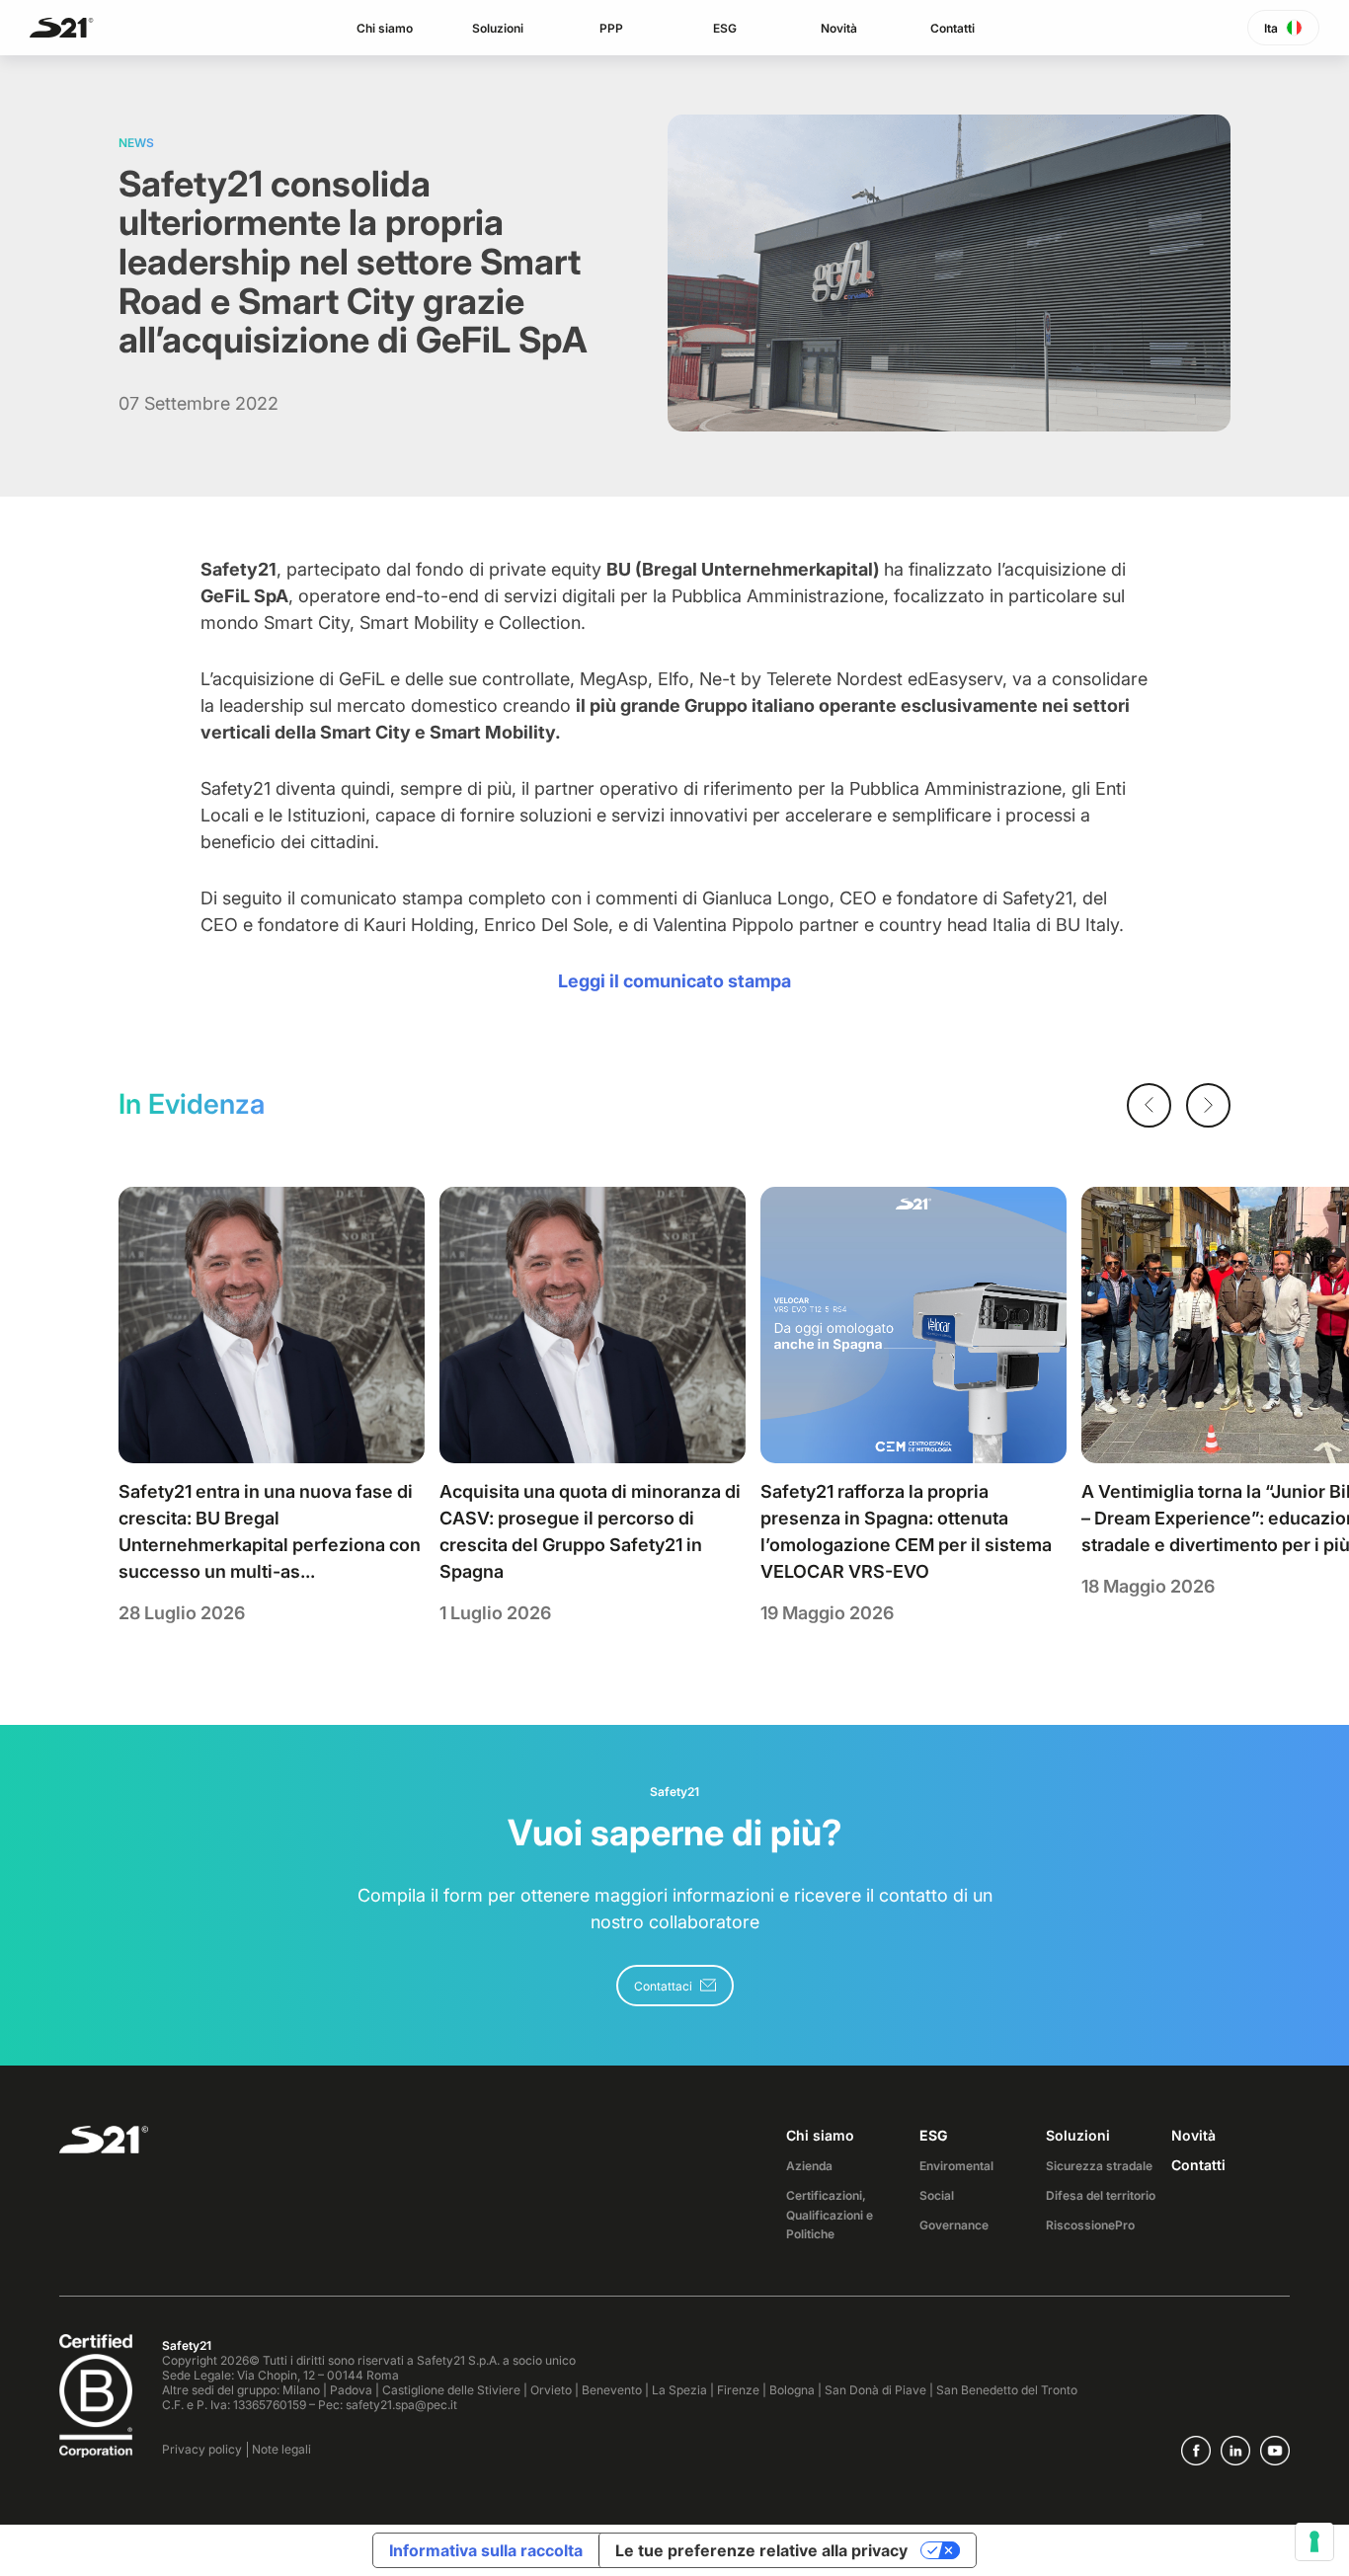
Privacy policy (202, 2449)
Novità (839, 28)
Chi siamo (385, 28)
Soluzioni (498, 28)
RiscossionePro (1090, 2225)
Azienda (809, 2166)
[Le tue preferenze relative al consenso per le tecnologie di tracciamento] (1314, 2541)
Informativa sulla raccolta (486, 2550)
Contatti (952, 28)
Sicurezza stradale (1099, 2166)
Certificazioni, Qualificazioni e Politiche (830, 2215)
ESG (725, 28)
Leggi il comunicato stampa (674, 981)
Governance (954, 2225)
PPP (611, 28)
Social (937, 2195)
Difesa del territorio (1101, 2195)
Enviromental (956, 2166)
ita (1271, 28)
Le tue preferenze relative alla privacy (761, 2550)
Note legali (281, 2449)
